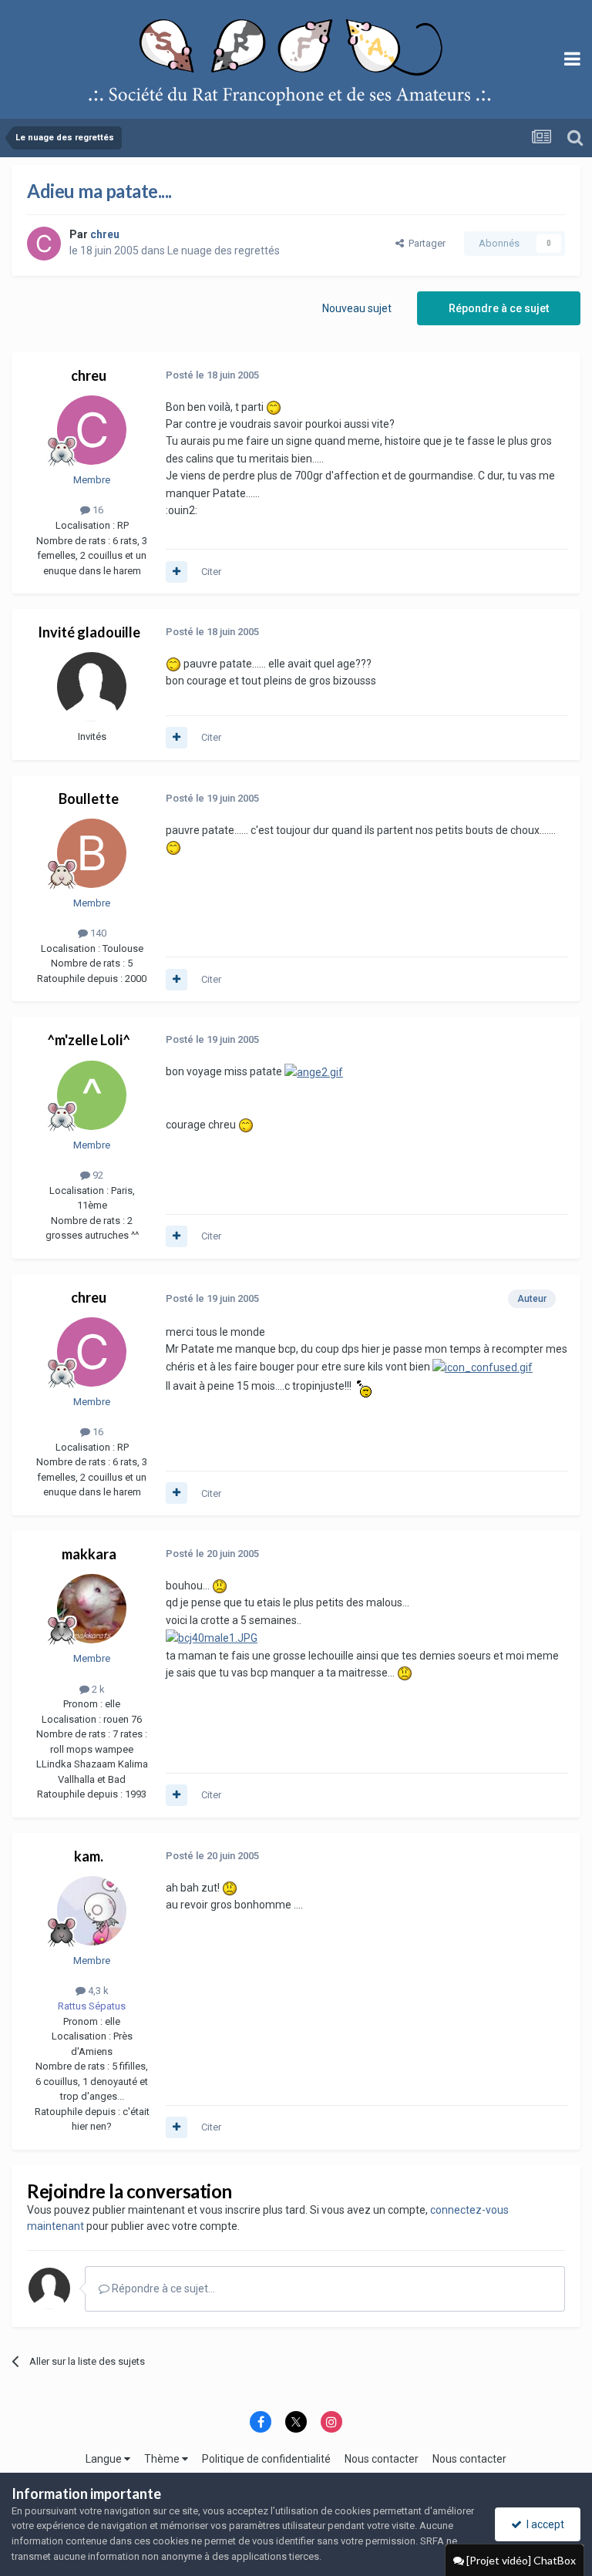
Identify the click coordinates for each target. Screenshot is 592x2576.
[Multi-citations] (177, 572)
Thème (163, 2459)
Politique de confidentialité (266, 2459)
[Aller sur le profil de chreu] (44, 244)
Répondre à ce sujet (499, 308)
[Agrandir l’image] (314, 1071)
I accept (543, 2524)
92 (97, 1175)
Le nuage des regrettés (224, 251)
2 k (97, 1689)
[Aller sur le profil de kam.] (92, 1911)
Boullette (89, 799)
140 (97, 933)
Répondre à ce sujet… (162, 2288)
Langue (105, 2459)
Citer (211, 572)
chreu (89, 375)
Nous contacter (382, 2459)
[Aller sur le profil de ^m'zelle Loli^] (92, 1095)
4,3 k (97, 1991)
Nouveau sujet (357, 308)
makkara (89, 1554)
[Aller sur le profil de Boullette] (92, 853)
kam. (89, 1856)
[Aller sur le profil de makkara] (92, 1609)
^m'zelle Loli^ (89, 1040)
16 (97, 510)
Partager (425, 243)
